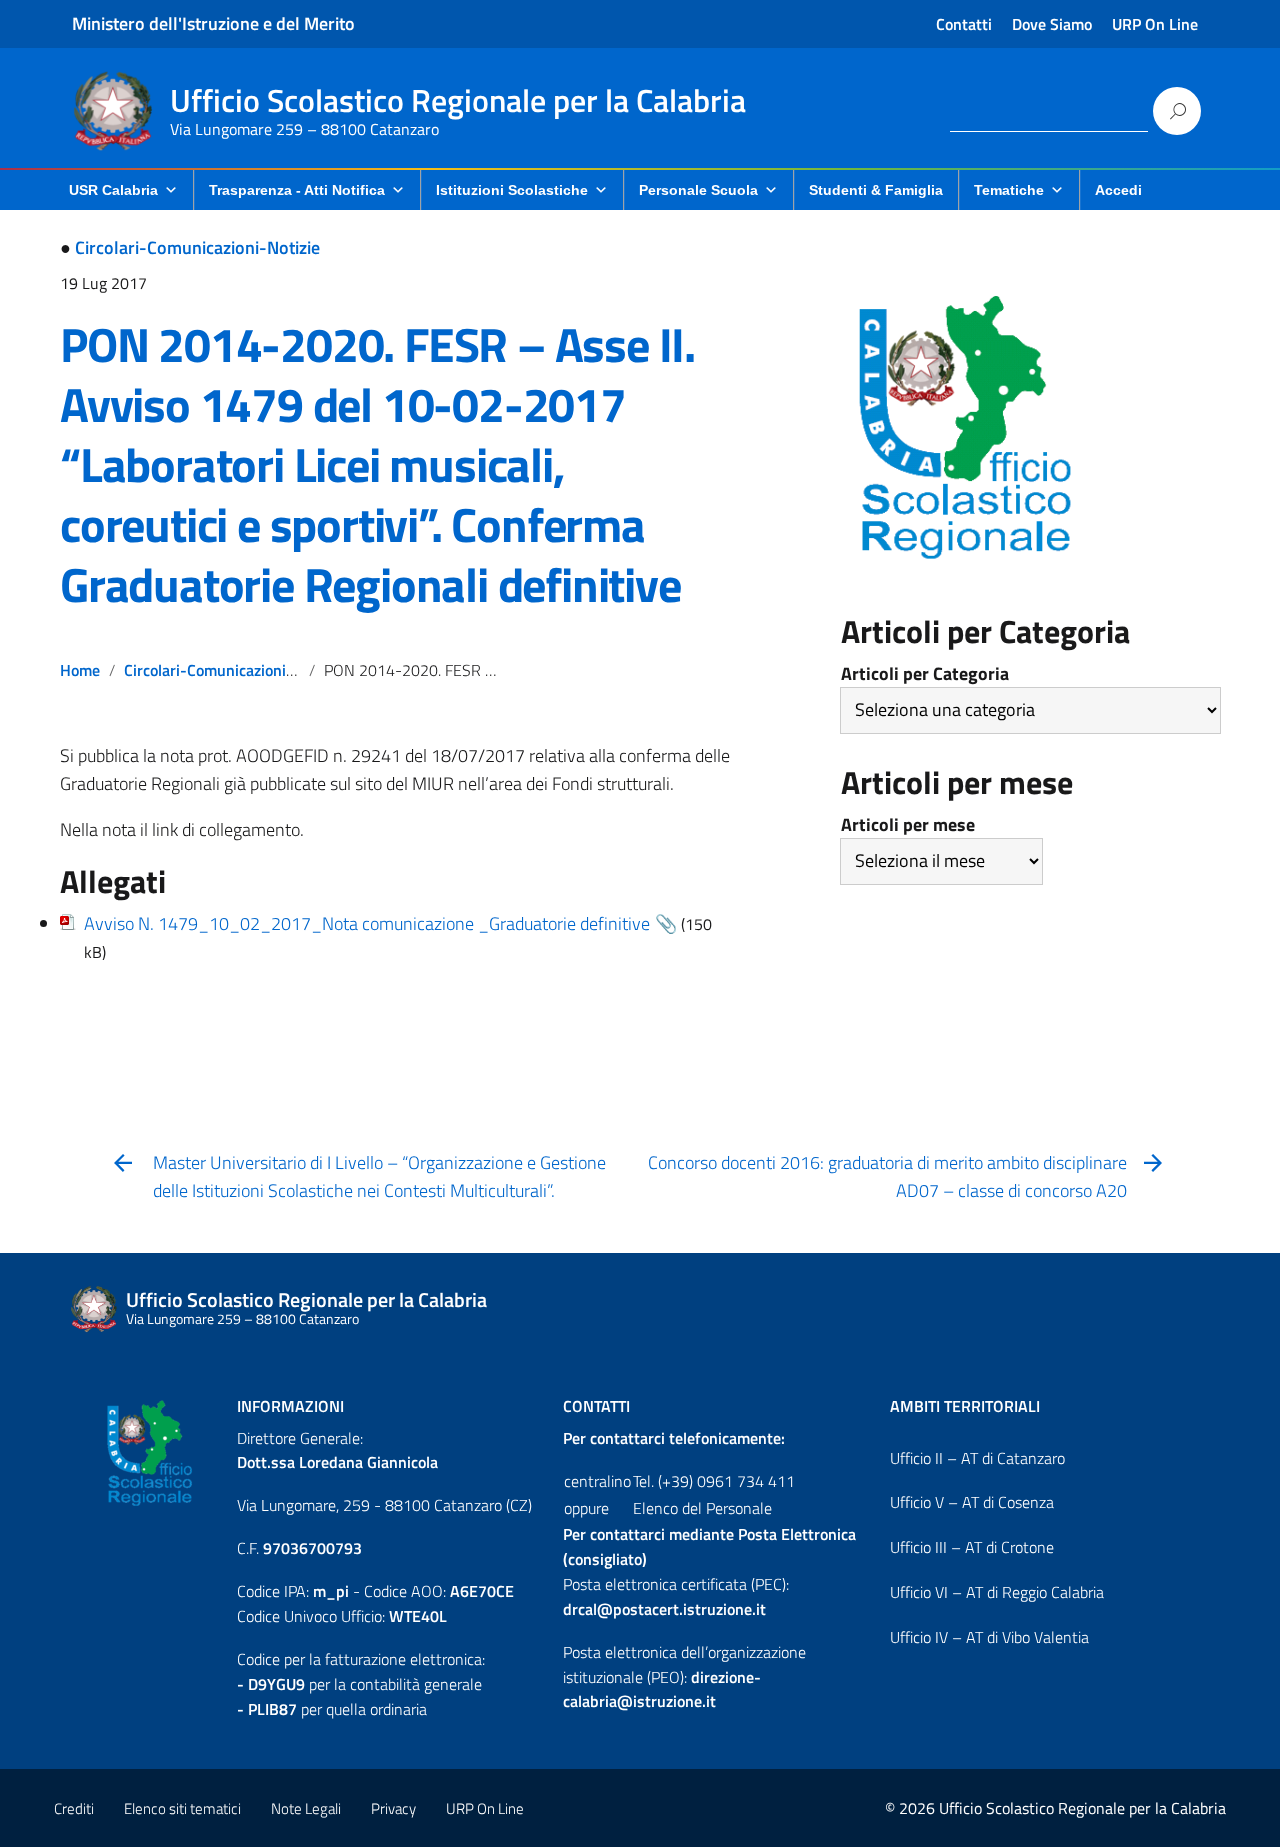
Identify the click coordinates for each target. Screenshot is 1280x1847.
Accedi (1118, 190)
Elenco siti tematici (182, 1808)
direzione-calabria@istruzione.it (662, 1689)
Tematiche (1009, 190)
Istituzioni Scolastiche (512, 190)
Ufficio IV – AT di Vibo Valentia (989, 1637)
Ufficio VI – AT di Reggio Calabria (997, 1592)
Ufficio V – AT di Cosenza (972, 1502)
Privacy (393, 1808)
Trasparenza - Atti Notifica (297, 190)
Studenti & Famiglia (876, 190)
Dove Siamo (1052, 24)
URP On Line (1155, 24)
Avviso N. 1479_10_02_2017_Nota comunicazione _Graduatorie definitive (367, 923)
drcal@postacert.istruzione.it (664, 1609)
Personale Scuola (698, 190)
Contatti (964, 24)
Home (80, 670)
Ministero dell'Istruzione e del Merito (213, 23)
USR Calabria (113, 190)
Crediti (74, 1808)
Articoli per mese (908, 824)
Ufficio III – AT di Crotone (972, 1547)
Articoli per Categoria (925, 673)
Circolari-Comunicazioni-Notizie (197, 247)
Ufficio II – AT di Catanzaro (977, 1458)
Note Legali (306, 1808)
